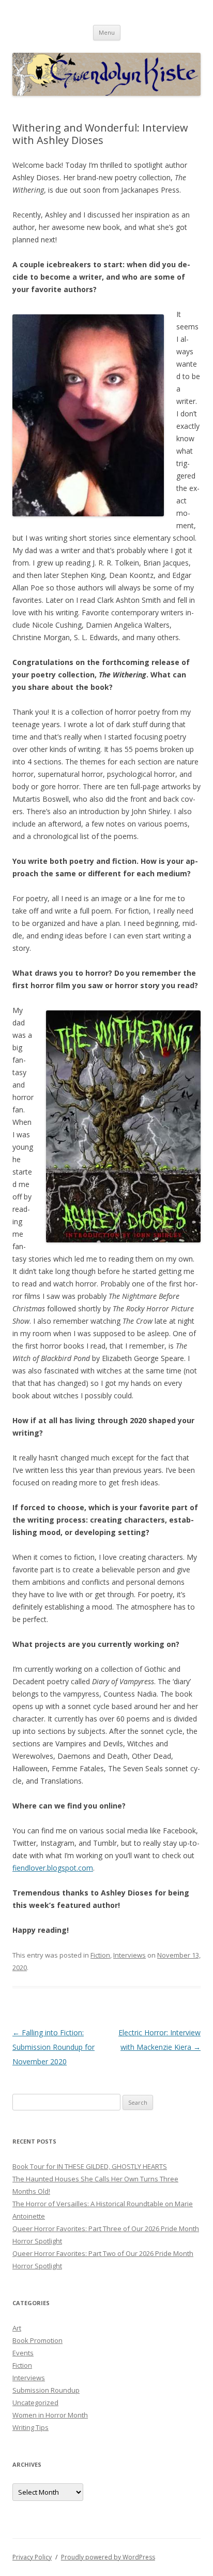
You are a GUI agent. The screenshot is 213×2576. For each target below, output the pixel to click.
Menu (107, 32)
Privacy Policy (32, 2557)
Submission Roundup (46, 2390)
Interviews (130, 1955)
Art (17, 2328)
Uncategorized (35, 2403)
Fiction (100, 1955)
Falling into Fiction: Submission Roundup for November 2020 (54, 2047)
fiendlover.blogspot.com (53, 1868)
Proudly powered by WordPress (108, 2557)
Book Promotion (37, 2340)
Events (23, 2353)
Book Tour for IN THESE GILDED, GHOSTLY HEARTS (90, 2166)
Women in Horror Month (50, 2415)
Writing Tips (31, 2427)
